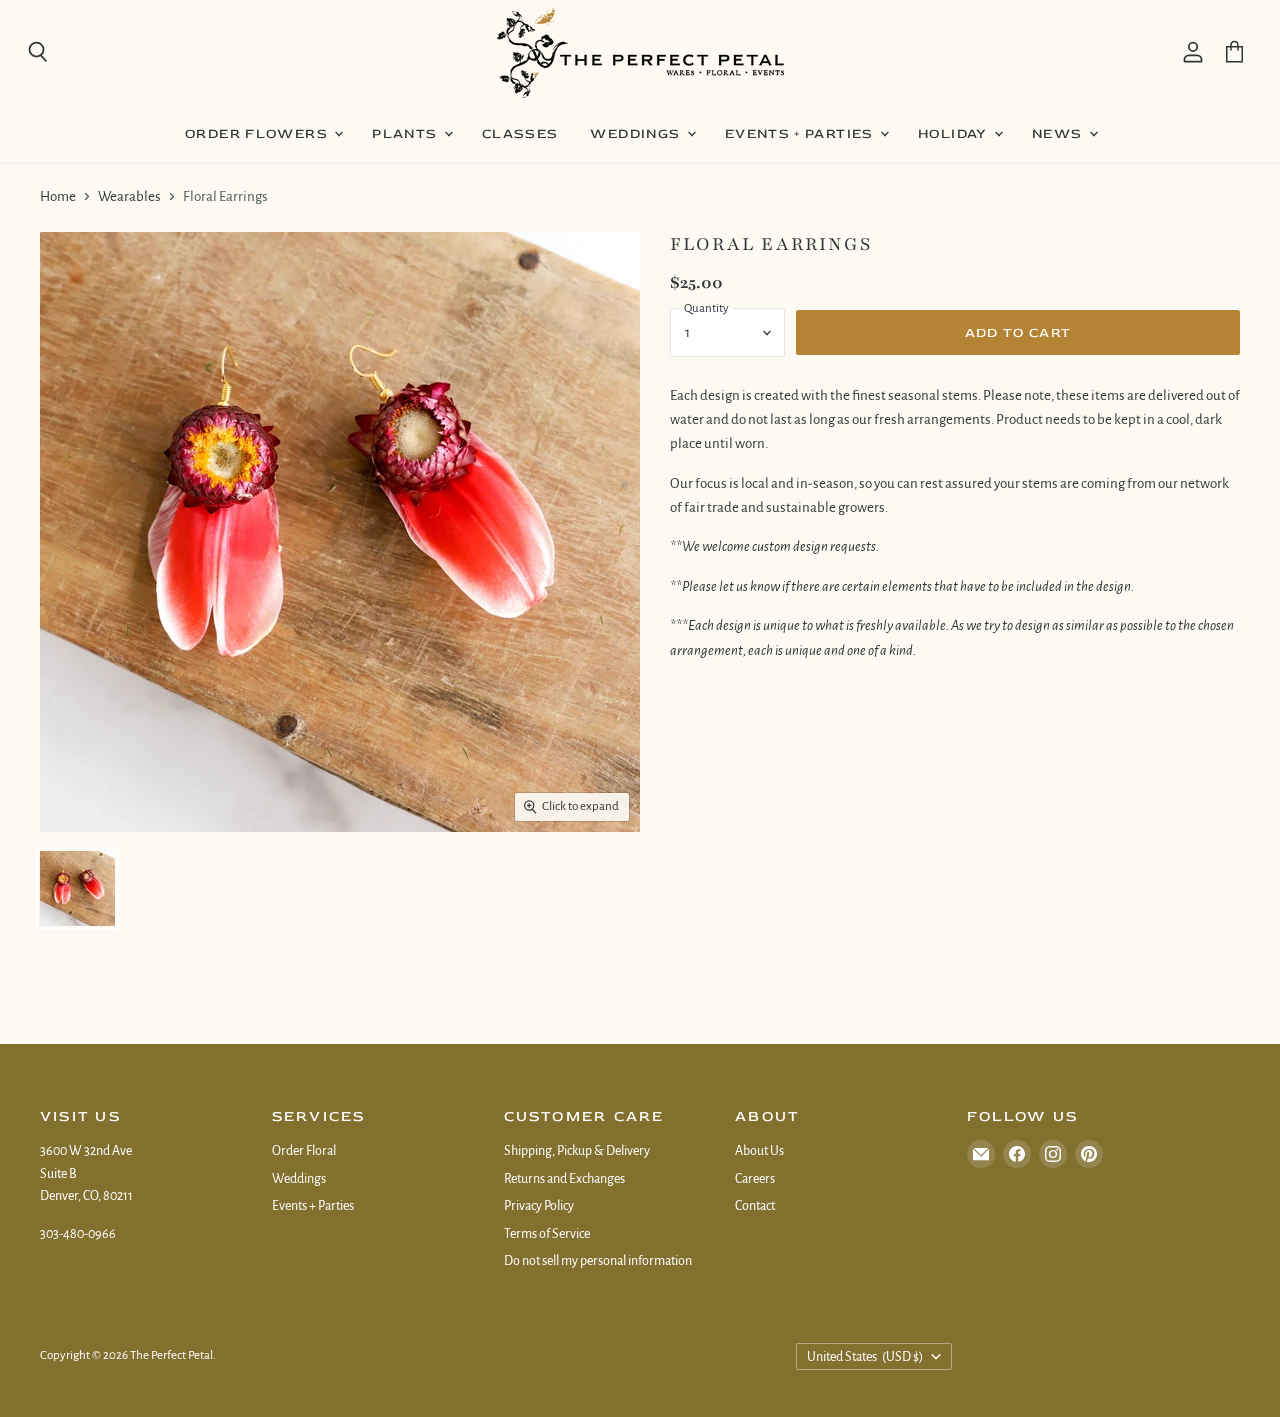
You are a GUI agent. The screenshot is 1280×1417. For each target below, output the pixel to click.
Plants (407, 133)
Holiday (955, 133)
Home (58, 196)
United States (865, 1357)
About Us (759, 1151)
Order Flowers (258, 133)
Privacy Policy (539, 1206)
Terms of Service (547, 1234)
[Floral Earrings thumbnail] (77, 888)
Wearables (129, 196)
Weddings (637, 133)
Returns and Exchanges (564, 1179)
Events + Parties (801, 133)
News (1059, 133)
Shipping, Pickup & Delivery (577, 1151)
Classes (520, 133)
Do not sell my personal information (598, 1261)
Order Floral (304, 1151)
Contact (755, 1206)
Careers (755, 1179)
